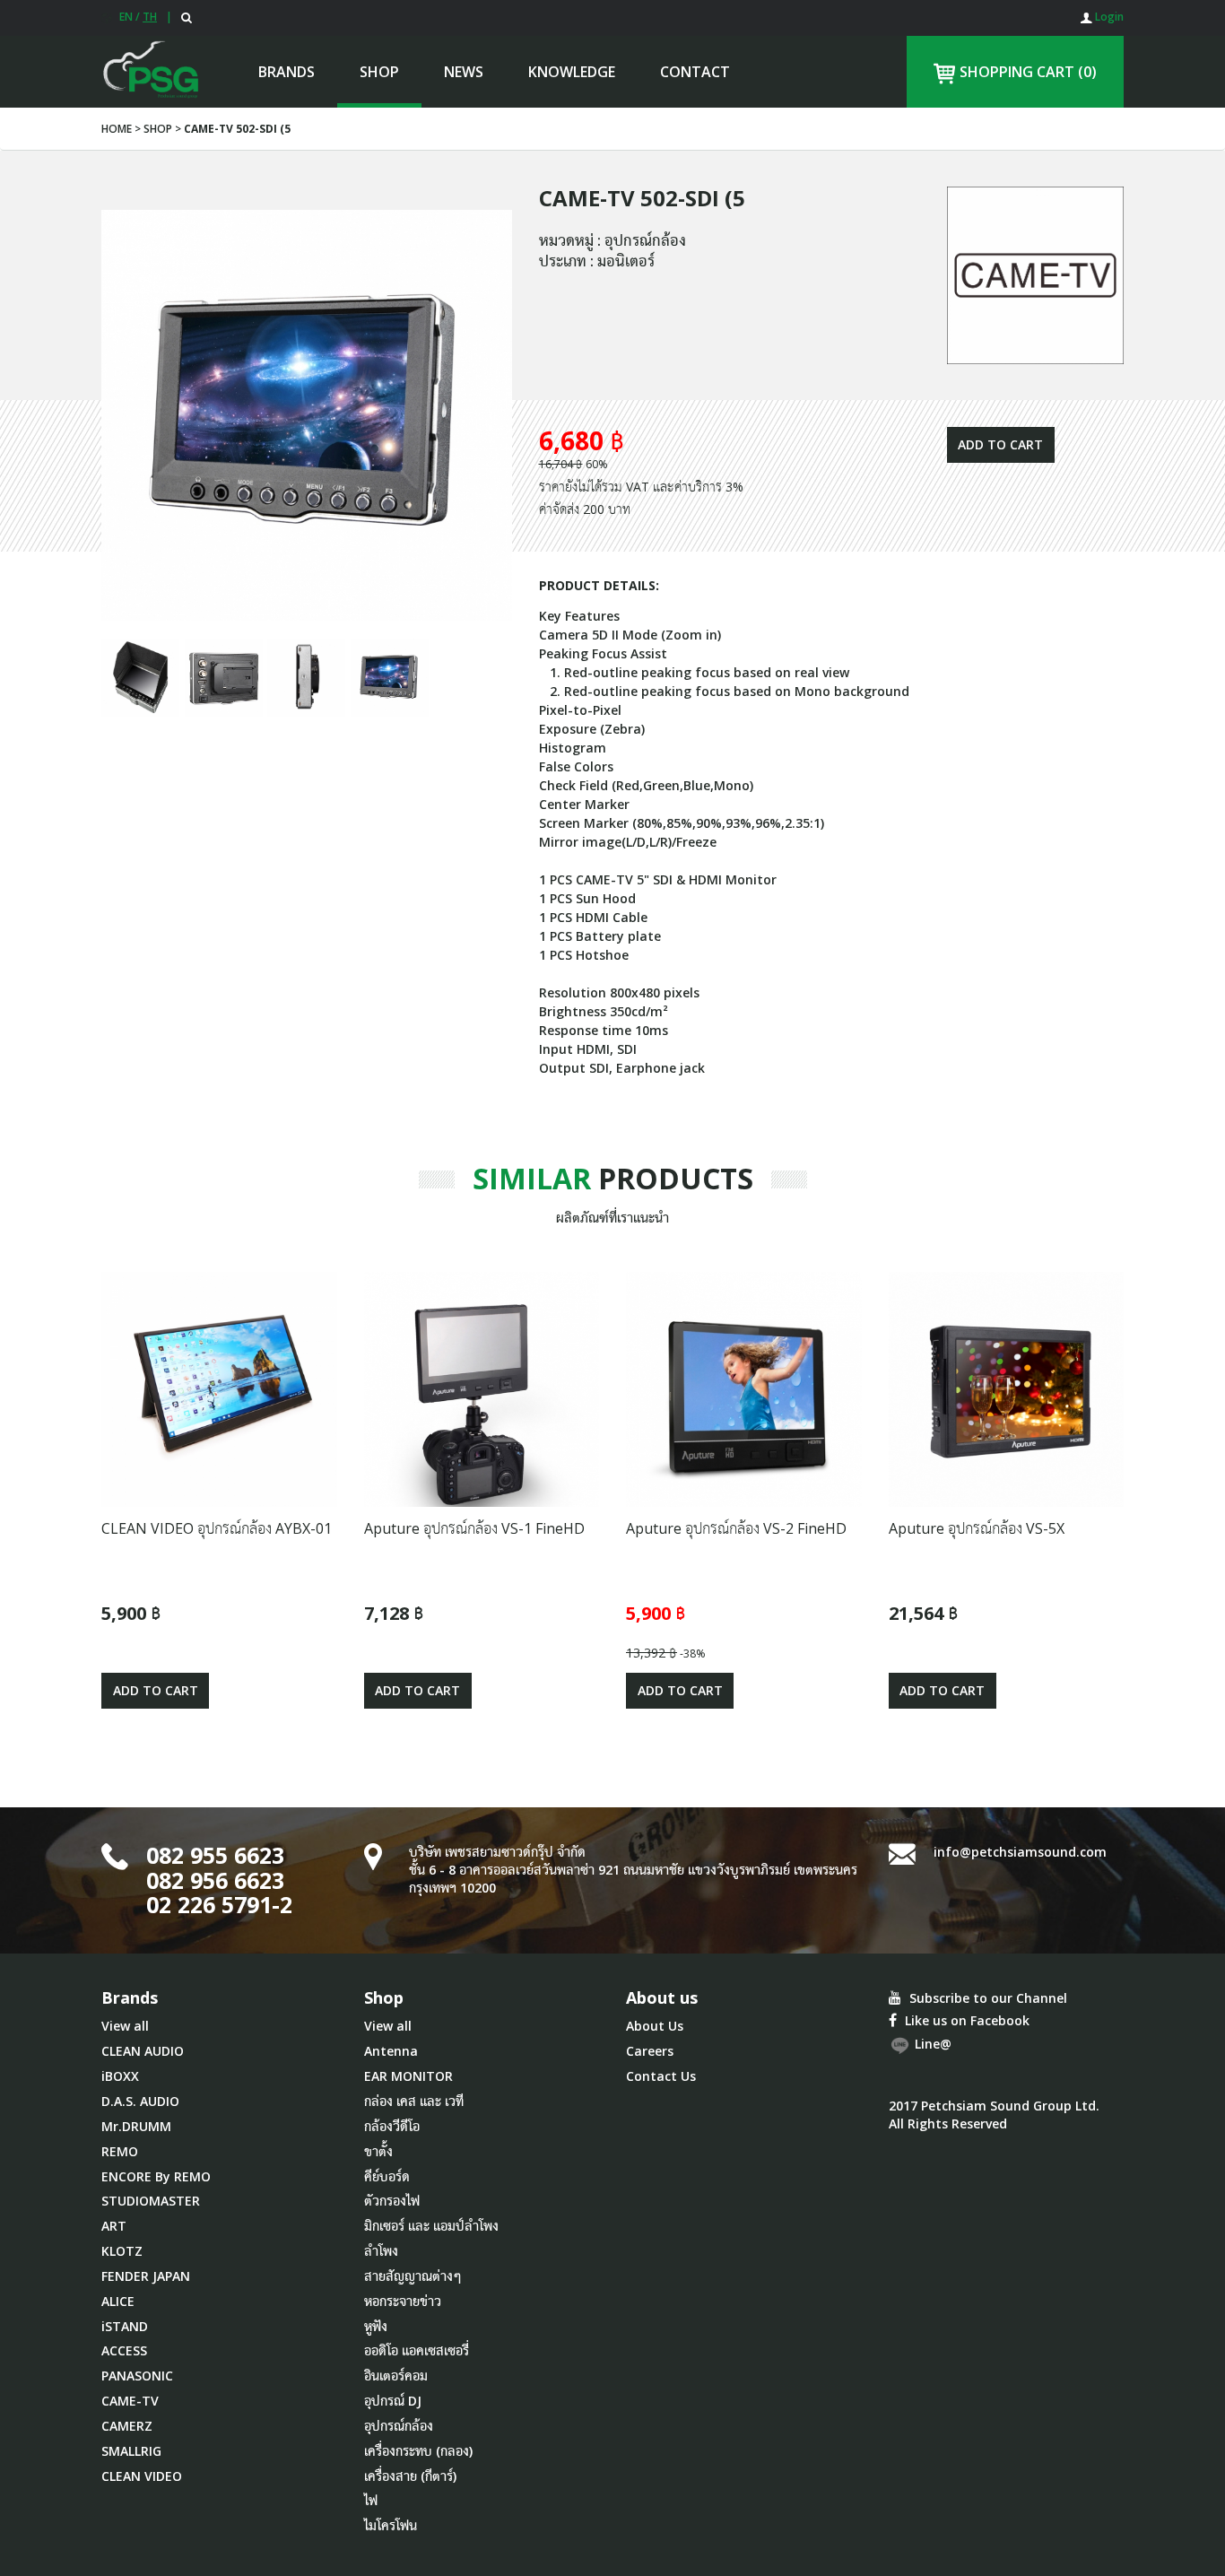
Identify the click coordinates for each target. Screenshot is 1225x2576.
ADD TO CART (1000, 444)
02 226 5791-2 (219, 1904)
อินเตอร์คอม (396, 2376)
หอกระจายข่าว (403, 2301)
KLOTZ (122, 2251)
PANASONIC (137, 2376)
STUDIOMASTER (151, 2201)
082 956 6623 (215, 1880)
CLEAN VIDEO (142, 2476)
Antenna (391, 2051)
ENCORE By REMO (156, 2176)
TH (150, 17)
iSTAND (125, 2326)
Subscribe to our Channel (986, 1998)
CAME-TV (130, 2401)
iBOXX (120, 2076)
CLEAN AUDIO (143, 2051)
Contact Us (661, 2076)
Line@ (931, 2044)
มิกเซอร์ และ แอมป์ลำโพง (431, 2226)
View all (125, 2026)
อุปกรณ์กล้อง (399, 2426)
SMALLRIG (131, 2451)
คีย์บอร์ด (387, 2176)
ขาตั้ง (378, 2151)
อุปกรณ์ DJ (393, 2401)
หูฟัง (376, 2326)
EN (126, 17)
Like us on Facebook (965, 2020)
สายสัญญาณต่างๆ (413, 2276)
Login (1108, 17)
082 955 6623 (215, 1855)
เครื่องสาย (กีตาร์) (410, 2476)
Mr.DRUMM (136, 2126)
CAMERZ (127, 2426)
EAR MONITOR (408, 2076)
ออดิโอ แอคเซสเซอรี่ (417, 2350)
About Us (655, 2026)
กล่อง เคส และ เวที (414, 2101)
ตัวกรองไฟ (392, 2201)
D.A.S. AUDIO (140, 2101)
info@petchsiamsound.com (1020, 1852)
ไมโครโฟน (391, 2525)
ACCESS (124, 2350)
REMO (120, 2151)
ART (114, 2226)
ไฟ (371, 2500)
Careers (650, 2051)
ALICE (118, 2301)
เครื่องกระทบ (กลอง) (418, 2451)
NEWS (464, 72)
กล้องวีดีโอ (392, 2126)
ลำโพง (381, 2251)
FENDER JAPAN (146, 2276)
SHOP (379, 72)
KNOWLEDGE (572, 72)
